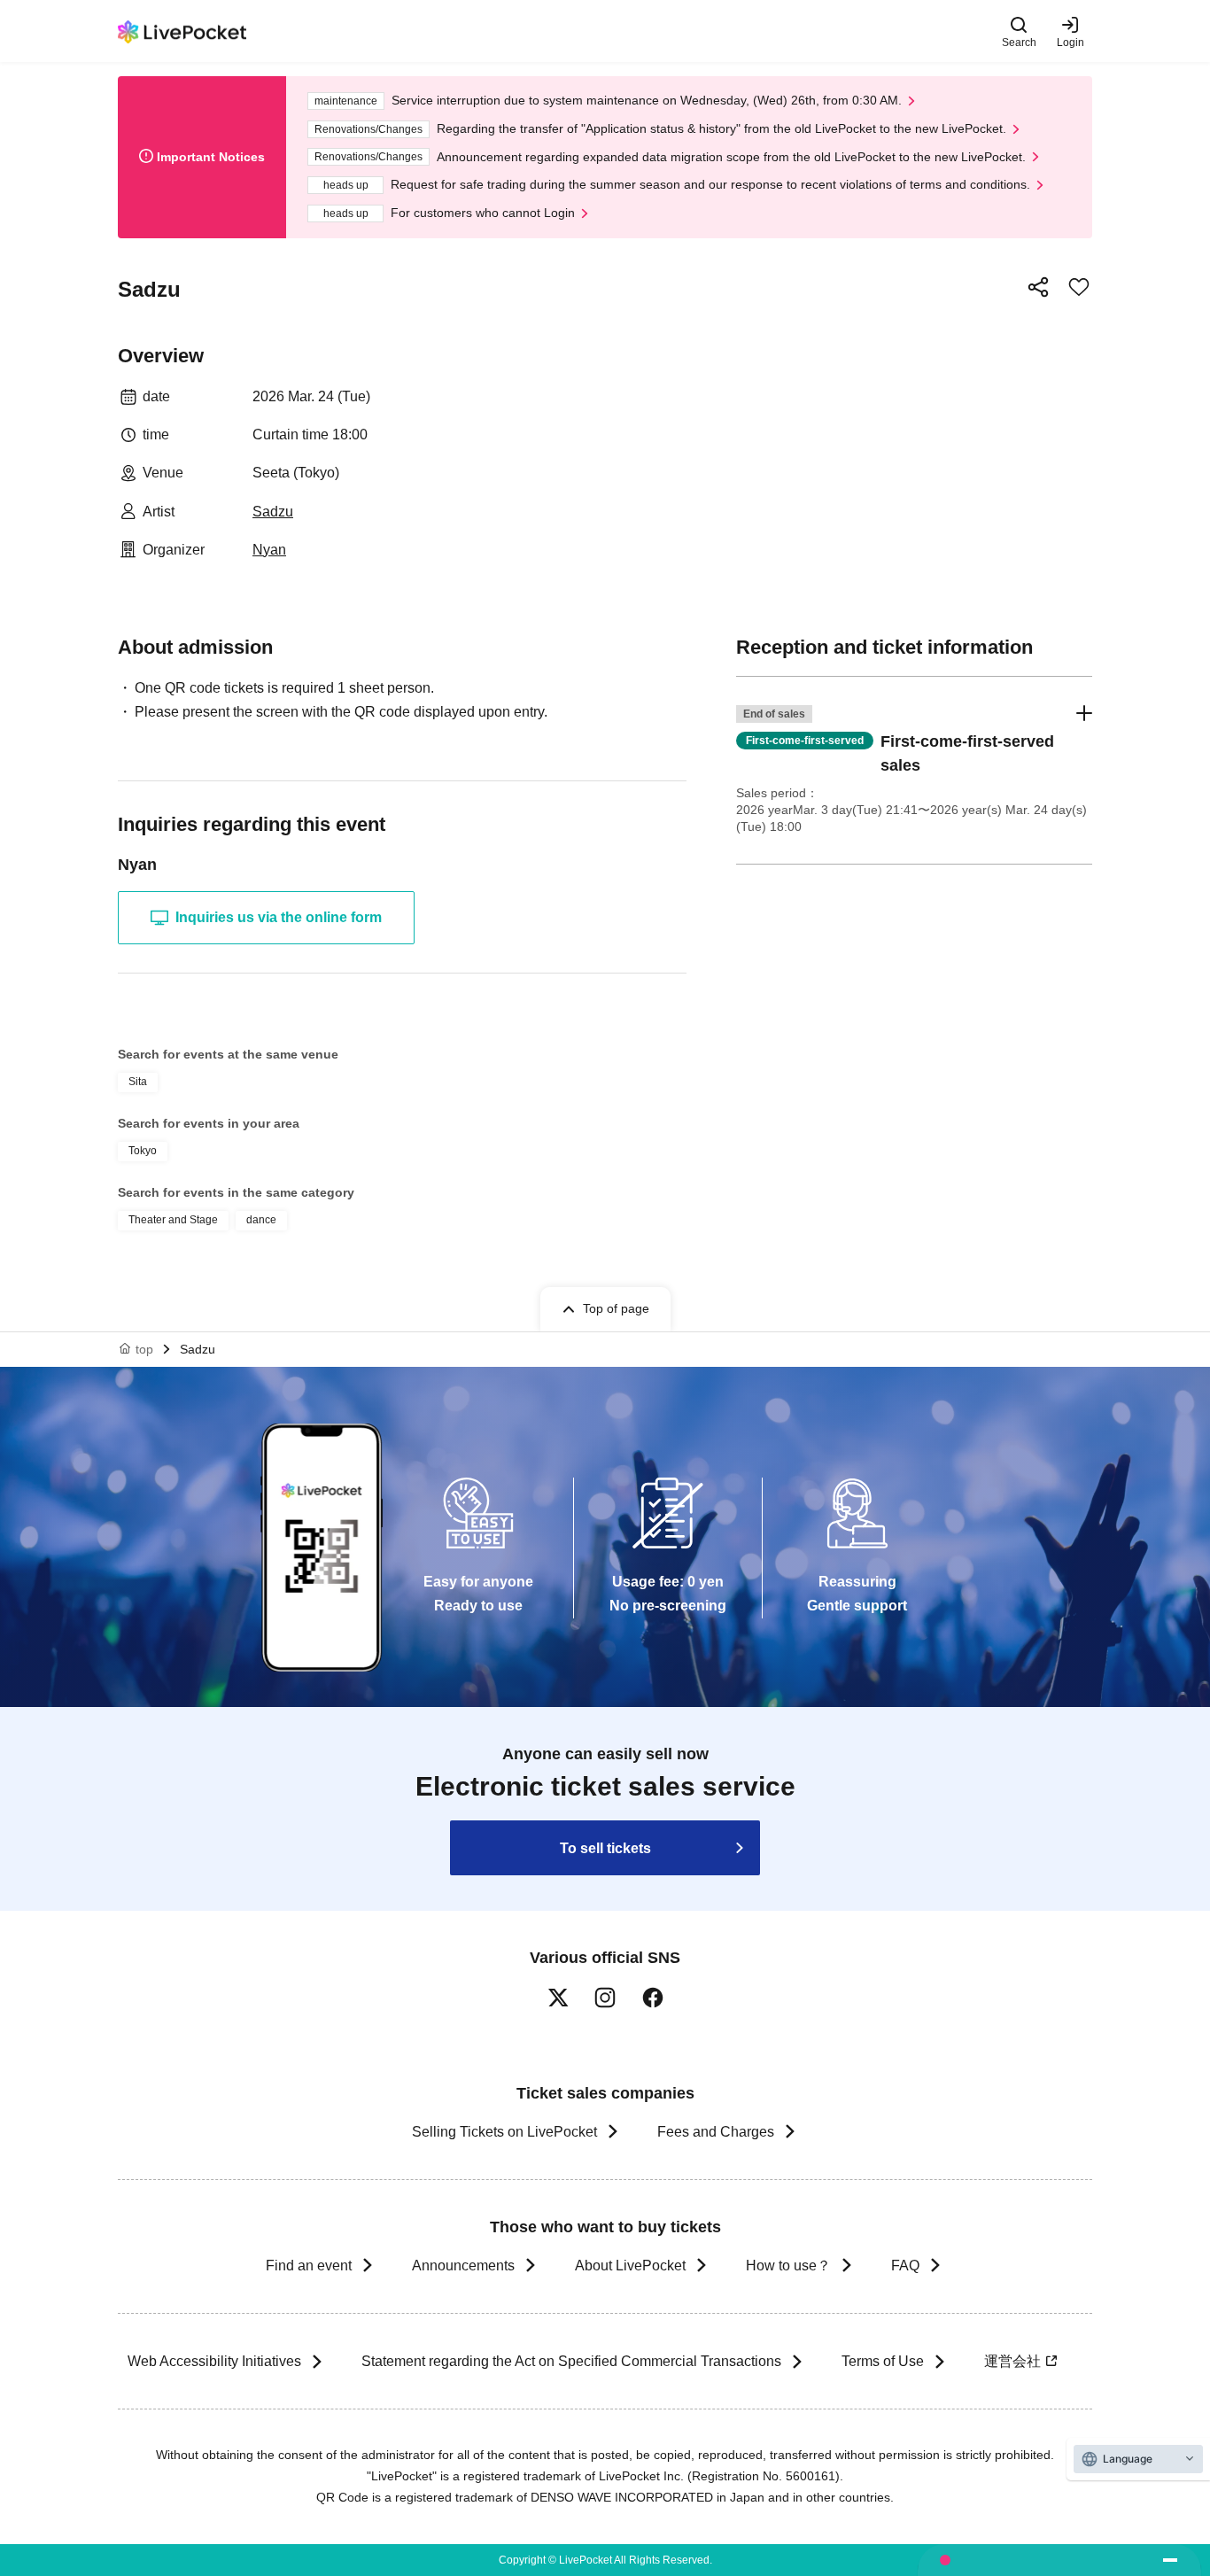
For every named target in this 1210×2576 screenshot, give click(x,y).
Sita (138, 1082)
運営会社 (1012, 2361)
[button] (914, 770)
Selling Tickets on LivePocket (504, 2132)
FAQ (905, 2266)
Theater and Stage (173, 1220)
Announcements (463, 2266)
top (144, 1349)
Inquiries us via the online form (279, 917)
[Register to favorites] (1079, 287)
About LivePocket (630, 2266)
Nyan (269, 550)
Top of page (616, 1308)
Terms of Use (883, 2361)
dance (261, 1220)
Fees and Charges (716, 2132)
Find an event (309, 2266)
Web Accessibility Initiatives (214, 2361)
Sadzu (273, 512)
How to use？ (788, 2266)
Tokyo (143, 1151)
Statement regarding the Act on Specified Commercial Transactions (571, 2361)
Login (1070, 42)
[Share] (1038, 287)
